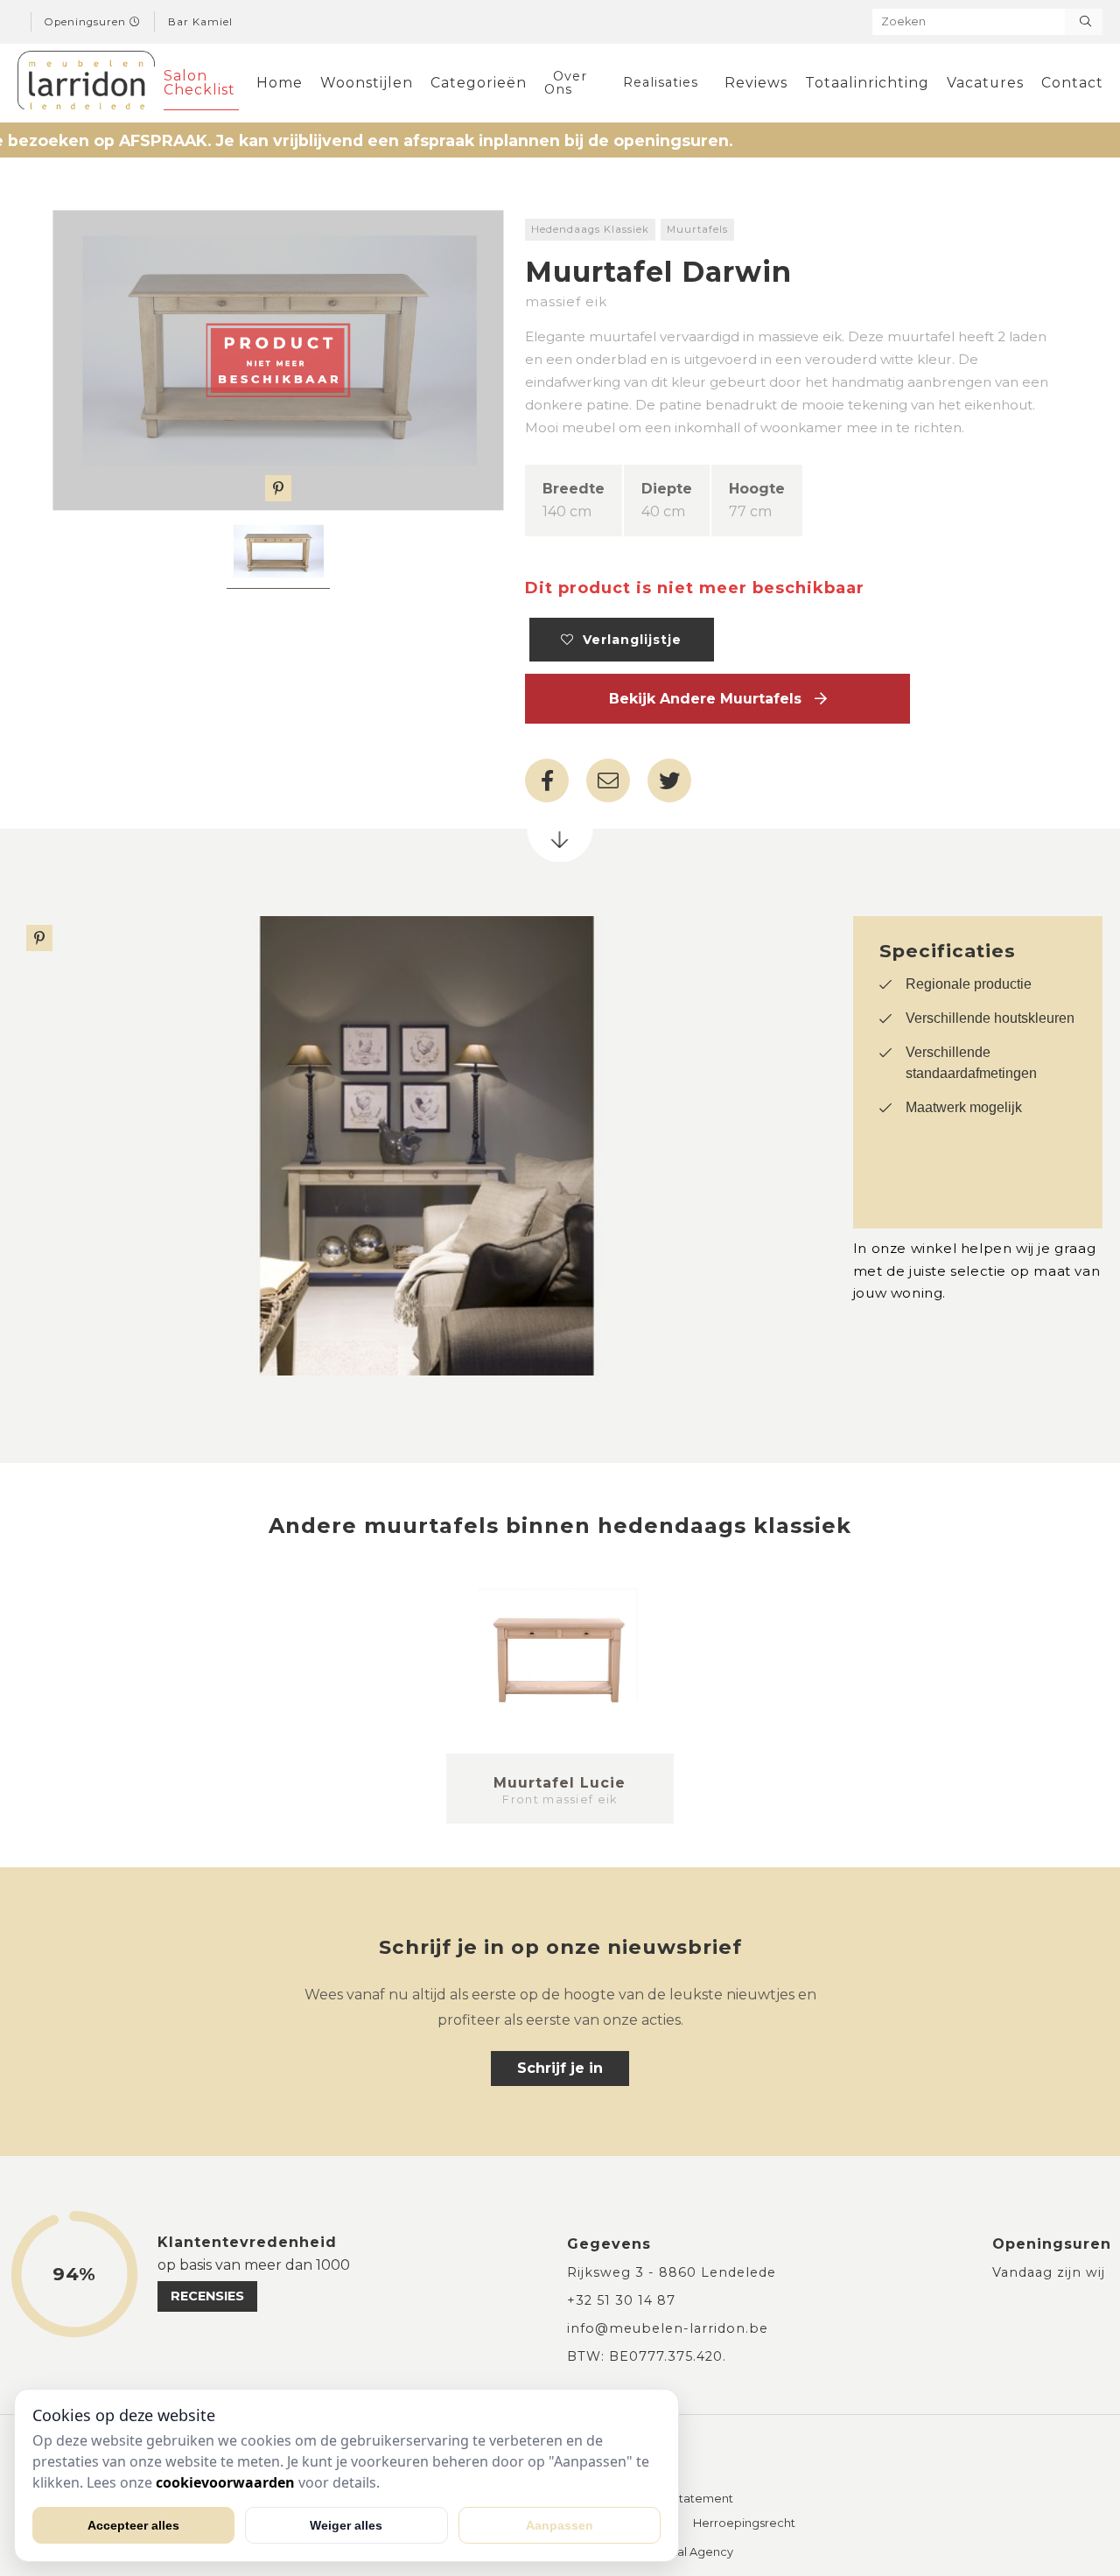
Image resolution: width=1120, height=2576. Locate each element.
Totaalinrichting (867, 83)
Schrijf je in (560, 2068)
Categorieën (479, 83)
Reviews (756, 83)
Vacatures (985, 83)
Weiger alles (346, 2525)
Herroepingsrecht (744, 2524)
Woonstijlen (367, 83)
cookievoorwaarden (225, 2482)
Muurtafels (697, 229)
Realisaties (661, 82)
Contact (1072, 83)
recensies (207, 2296)
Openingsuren (87, 22)
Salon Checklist (199, 83)
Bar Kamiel (200, 22)
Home (280, 83)
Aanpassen (560, 2525)
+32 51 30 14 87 (621, 2300)
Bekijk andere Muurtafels (712, 699)
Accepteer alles (133, 2525)
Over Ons (566, 82)
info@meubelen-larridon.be (668, 2328)
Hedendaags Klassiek (590, 229)
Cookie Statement (681, 2499)
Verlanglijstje (628, 640)
